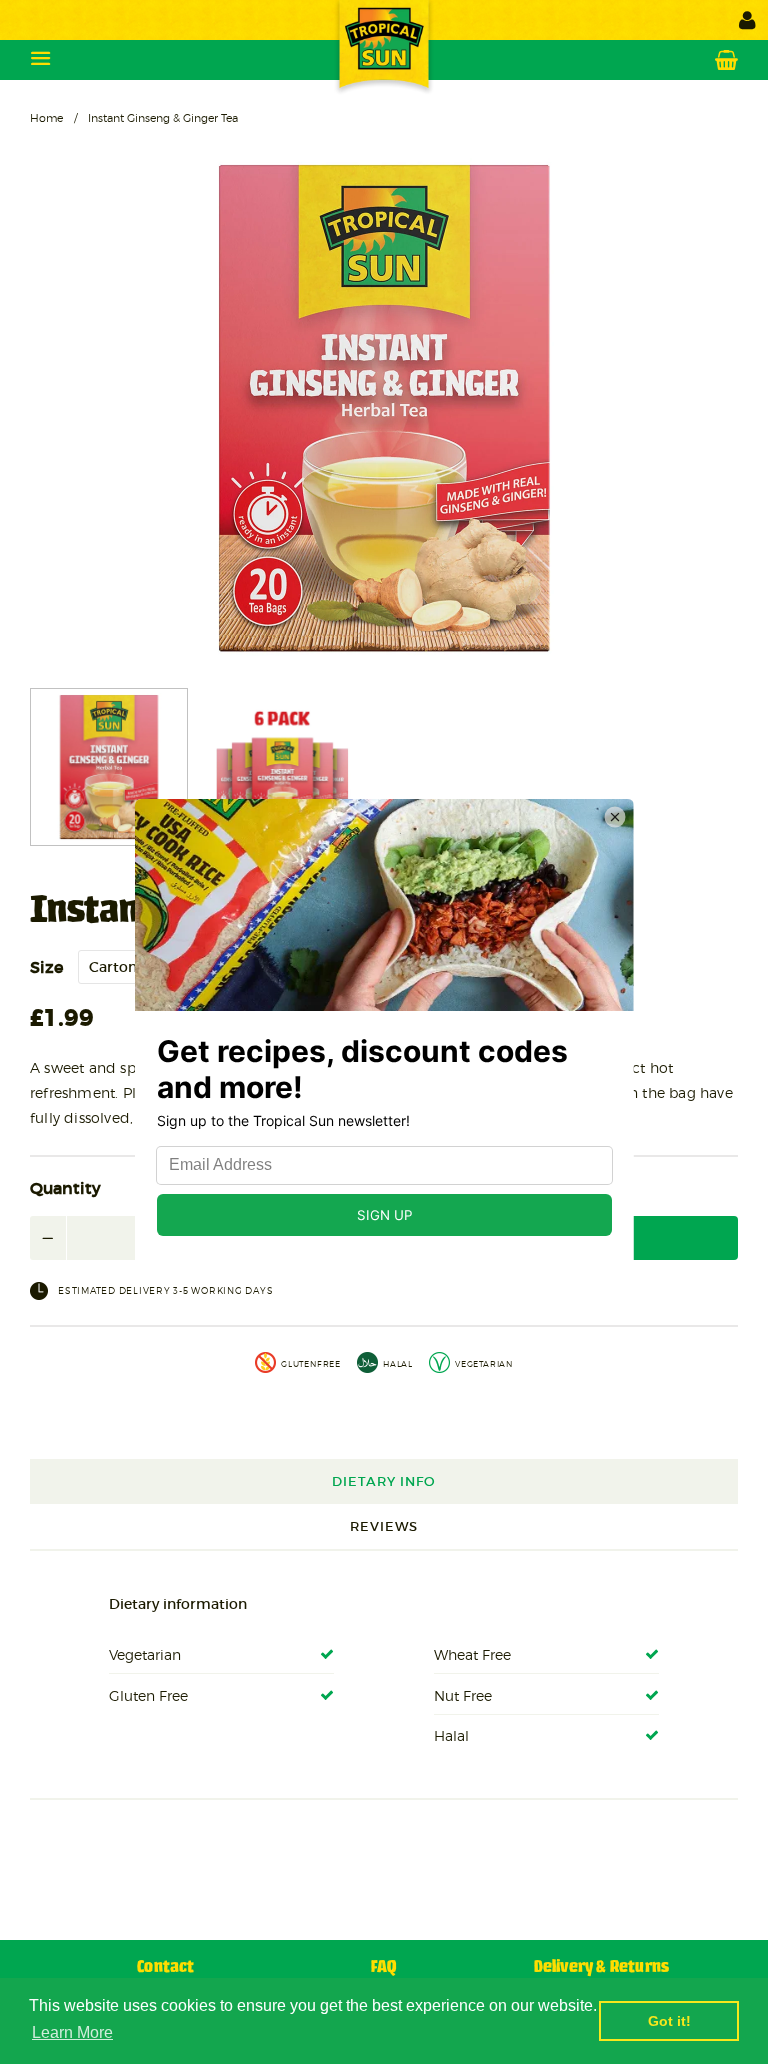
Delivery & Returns (602, 1967)
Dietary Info (384, 1481)
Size (46, 967)
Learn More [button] (72, 2032)
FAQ (384, 1967)
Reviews (384, 1526)
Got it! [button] (669, 2021)
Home (46, 118)
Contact (165, 1967)
